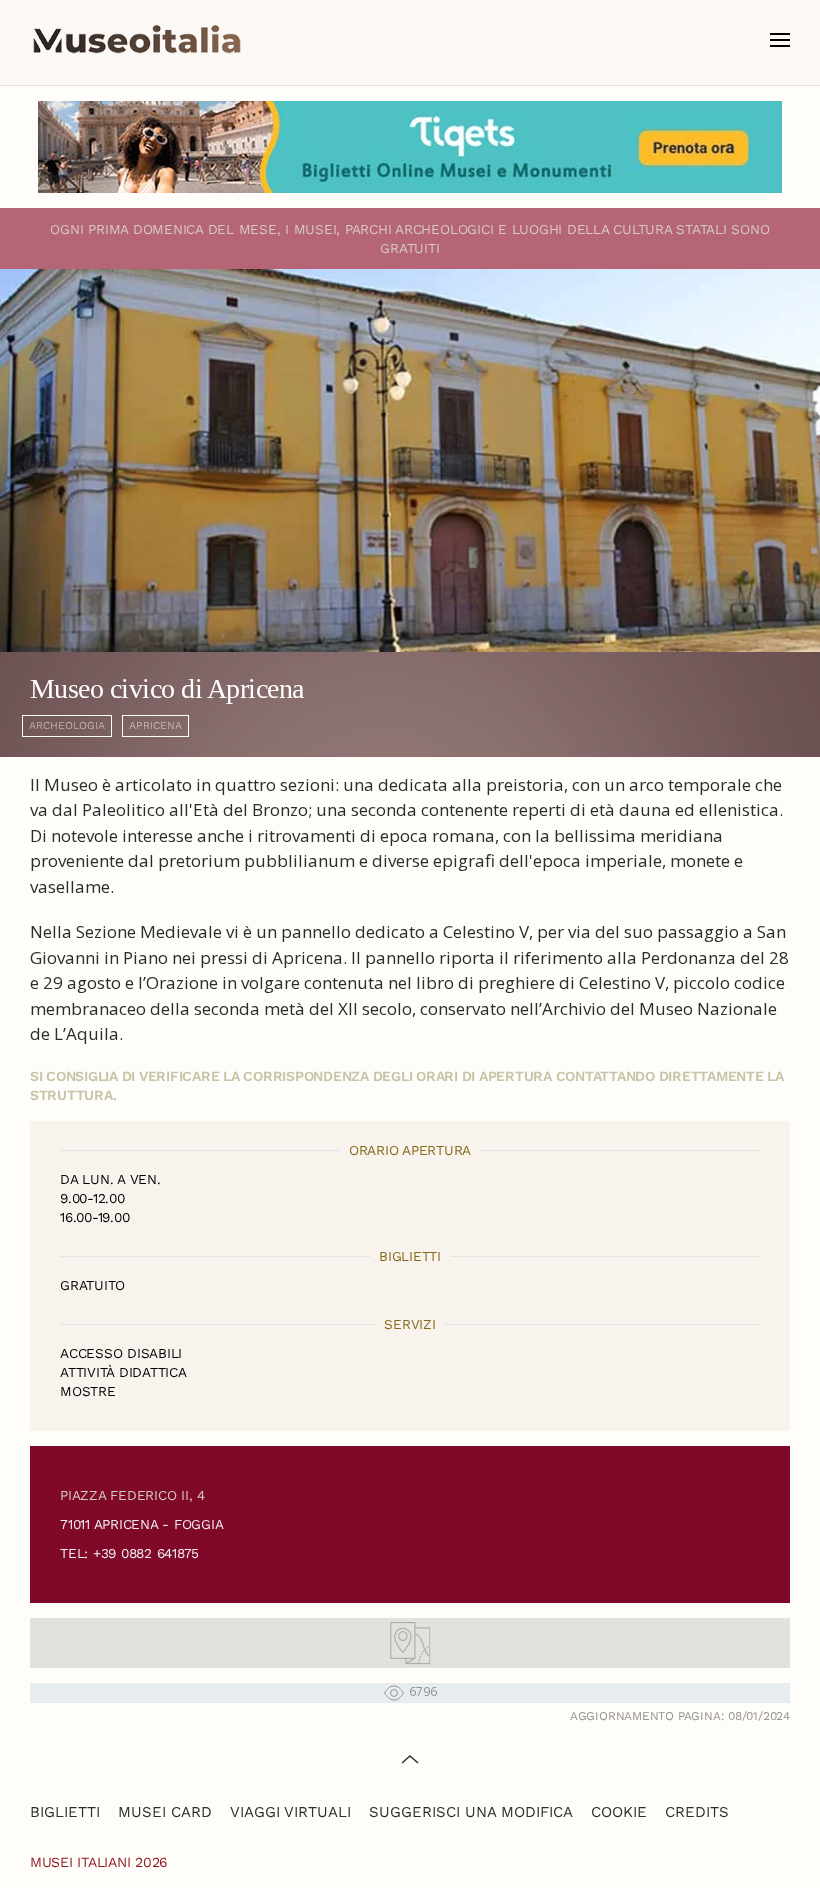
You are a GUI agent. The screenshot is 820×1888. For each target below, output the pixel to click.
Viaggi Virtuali (290, 1812)
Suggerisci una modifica (471, 1812)
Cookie (619, 1812)
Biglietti (65, 1812)
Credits (697, 1812)
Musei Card (165, 1812)
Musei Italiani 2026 (99, 1862)
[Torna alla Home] (137, 40)
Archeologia (67, 725)
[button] (780, 40)
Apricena (155, 725)
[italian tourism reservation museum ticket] (410, 147)
